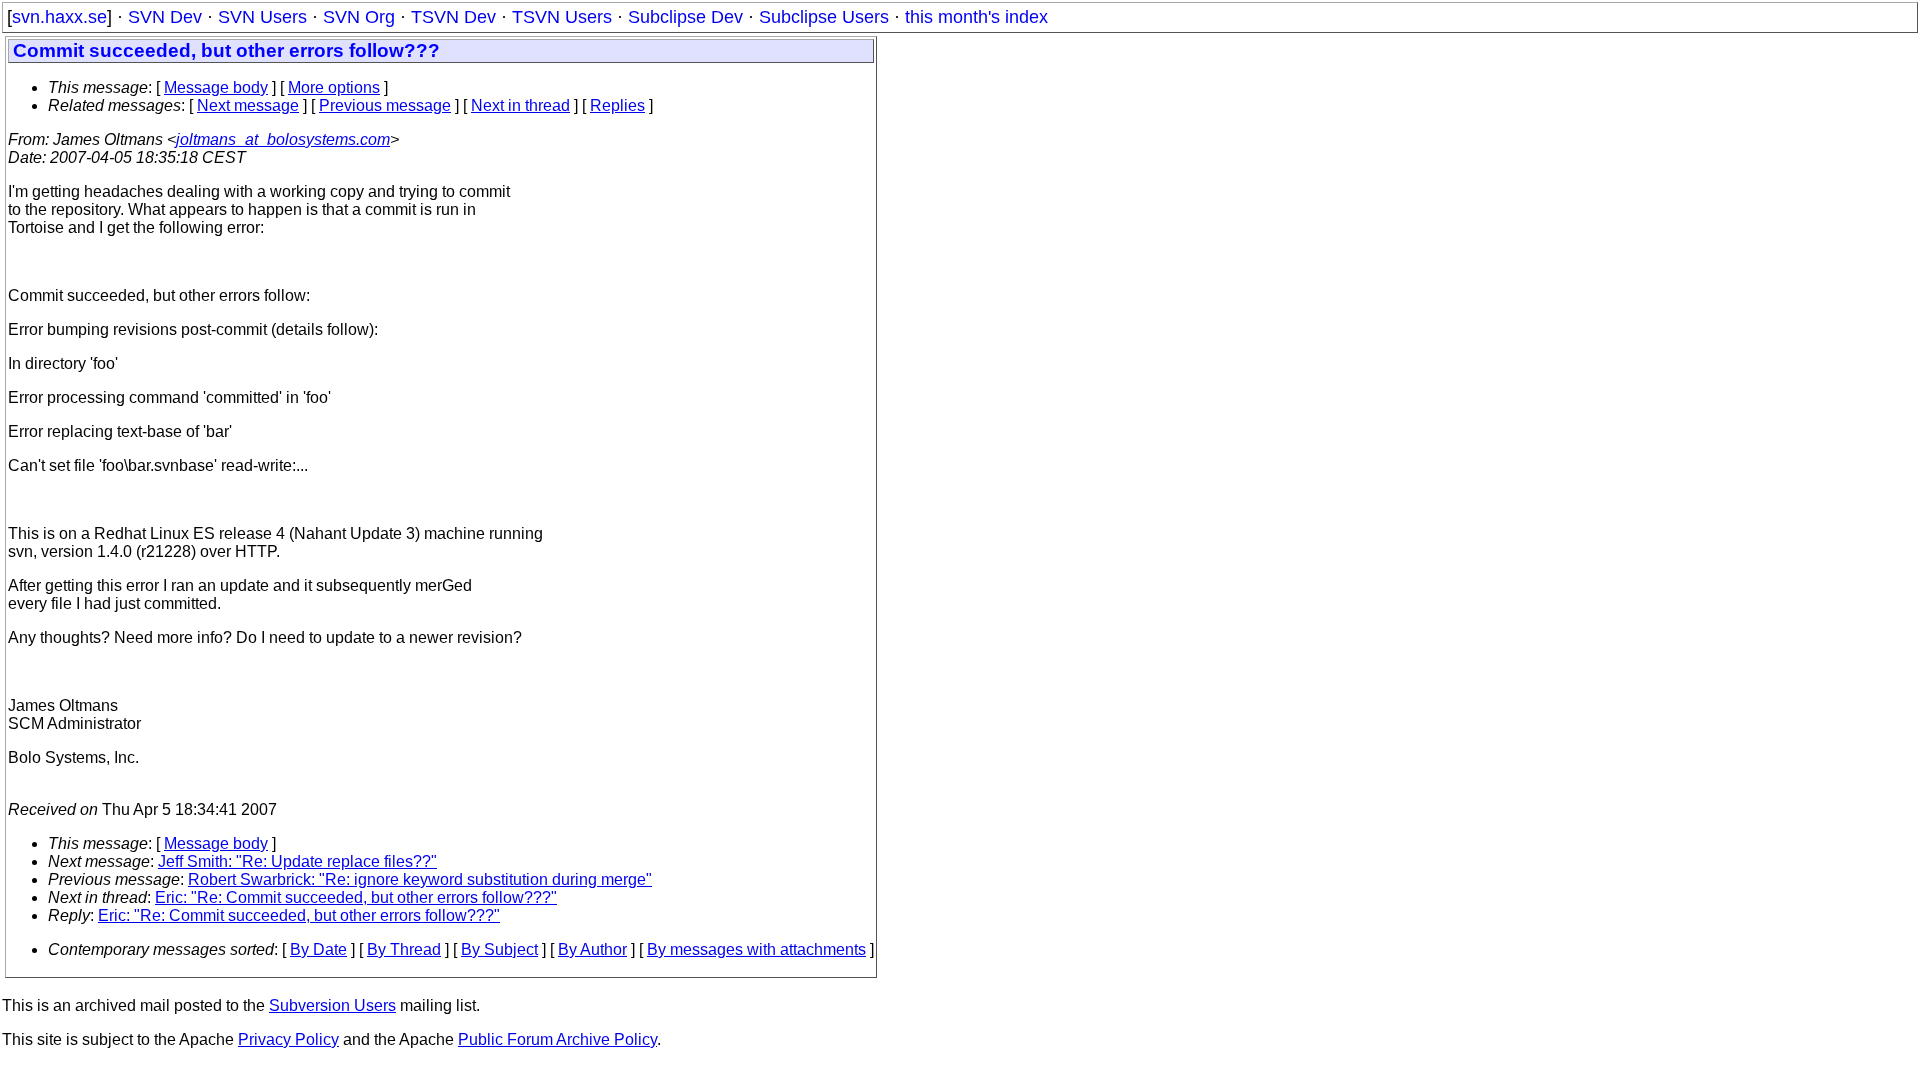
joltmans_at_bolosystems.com (283, 139)
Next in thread (520, 105)
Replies (617, 105)
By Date (318, 949)
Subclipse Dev (685, 17)
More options (334, 87)
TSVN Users (562, 17)
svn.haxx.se (59, 17)
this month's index (976, 17)
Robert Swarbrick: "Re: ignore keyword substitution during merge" (420, 879)
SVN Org (359, 17)
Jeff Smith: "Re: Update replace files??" (297, 861)
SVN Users (262, 17)
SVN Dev (165, 17)
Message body (216, 87)
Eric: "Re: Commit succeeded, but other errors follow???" (356, 897)
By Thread (404, 949)
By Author (592, 949)
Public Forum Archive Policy (557, 1039)
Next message (248, 105)
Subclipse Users (824, 17)
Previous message (385, 105)
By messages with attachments (756, 949)
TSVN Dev (453, 17)
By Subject (499, 949)
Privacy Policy (288, 1039)
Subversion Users (332, 1005)
